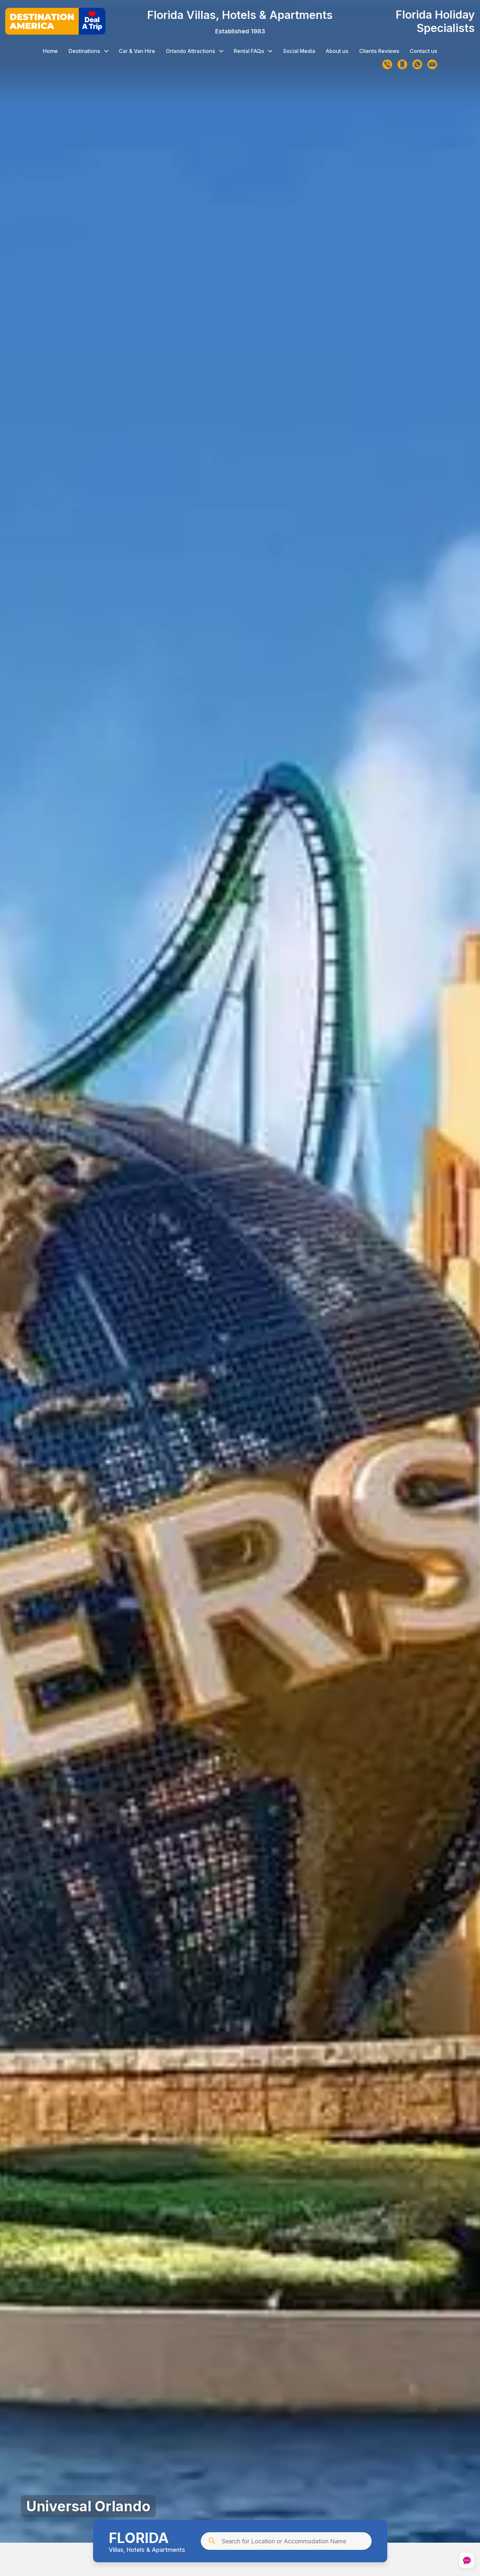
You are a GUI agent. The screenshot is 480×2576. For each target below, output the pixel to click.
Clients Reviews (379, 51)
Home (50, 51)
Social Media (299, 51)
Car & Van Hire (137, 51)
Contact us (424, 51)
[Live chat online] (467, 2561)
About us (337, 51)
